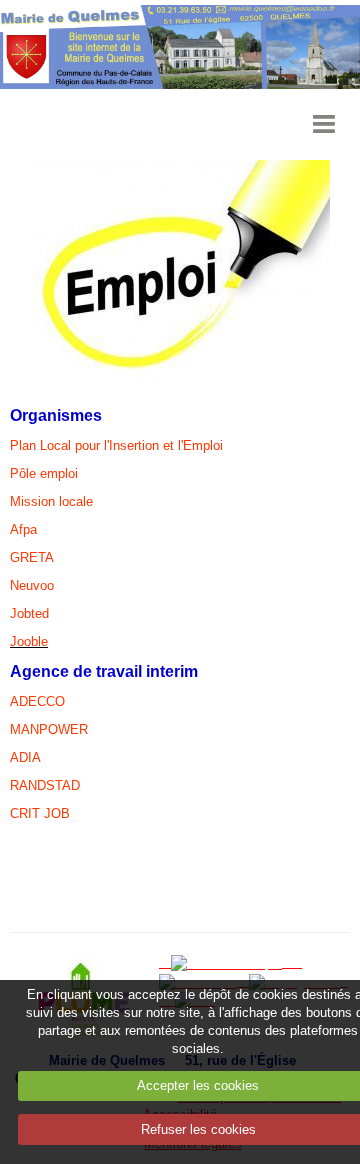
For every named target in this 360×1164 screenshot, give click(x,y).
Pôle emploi (44, 473)
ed (42, 613)
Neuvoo (32, 585)
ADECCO (37, 701)
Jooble (29, 641)
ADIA (25, 757)
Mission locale (51, 501)
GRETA (32, 557)
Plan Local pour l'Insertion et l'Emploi (116, 445)
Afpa (23, 529)
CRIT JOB (40, 813)
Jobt (22, 613)
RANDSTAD (45, 785)
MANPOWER (49, 729)
